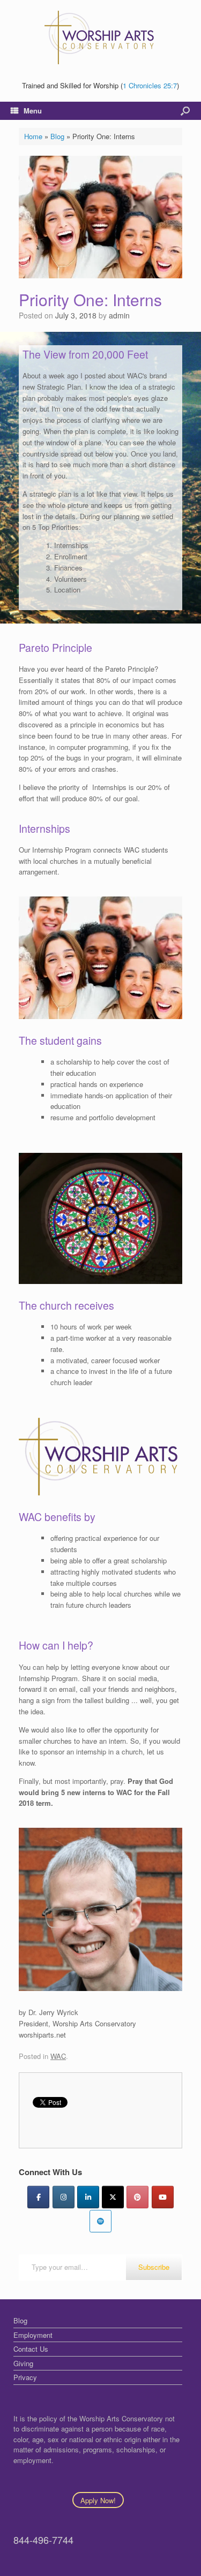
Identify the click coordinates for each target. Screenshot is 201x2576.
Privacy (25, 2377)
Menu (33, 111)
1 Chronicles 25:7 (150, 85)
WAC (58, 2056)
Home (33, 136)
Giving (23, 2363)
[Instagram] (64, 2197)
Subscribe (154, 2267)
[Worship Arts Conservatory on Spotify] (100, 2221)
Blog (57, 136)
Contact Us (31, 2349)
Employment (33, 2335)
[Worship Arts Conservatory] (100, 37)
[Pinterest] (137, 2197)
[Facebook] (38, 2197)
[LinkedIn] (88, 2197)
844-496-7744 (43, 2540)
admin (119, 315)
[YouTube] (163, 2197)
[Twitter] (113, 2197)
